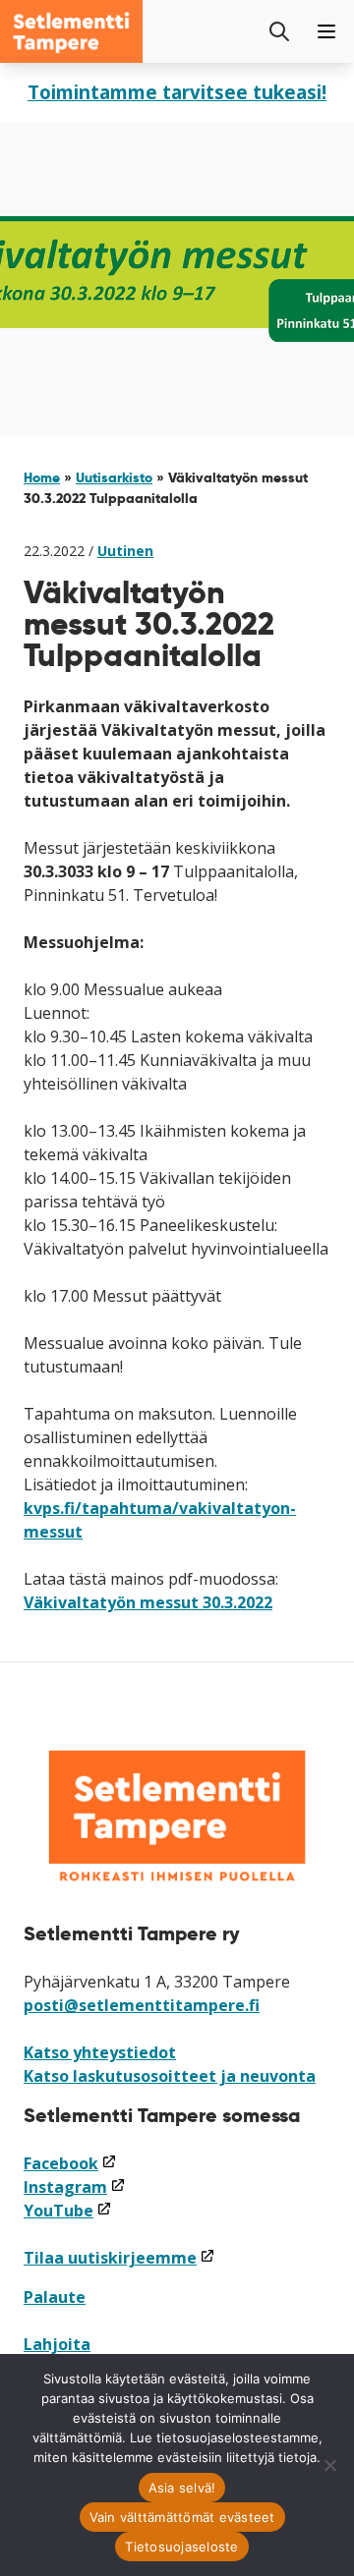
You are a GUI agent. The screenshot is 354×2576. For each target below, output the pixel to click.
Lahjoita (57, 2344)
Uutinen (125, 551)
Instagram (75, 2187)
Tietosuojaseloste (181, 2547)
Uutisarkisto (114, 477)
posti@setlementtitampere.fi (142, 2005)
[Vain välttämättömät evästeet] (329, 2465)
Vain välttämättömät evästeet (182, 2517)
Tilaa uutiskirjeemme (119, 2258)
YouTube (68, 2211)
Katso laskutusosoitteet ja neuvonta (170, 2076)
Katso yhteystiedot (100, 2052)
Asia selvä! (182, 2488)
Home (42, 477)
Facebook (70, 2163)
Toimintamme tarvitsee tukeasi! (177, 92)
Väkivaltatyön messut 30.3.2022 (148, 1602)
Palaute (55, 2297)
